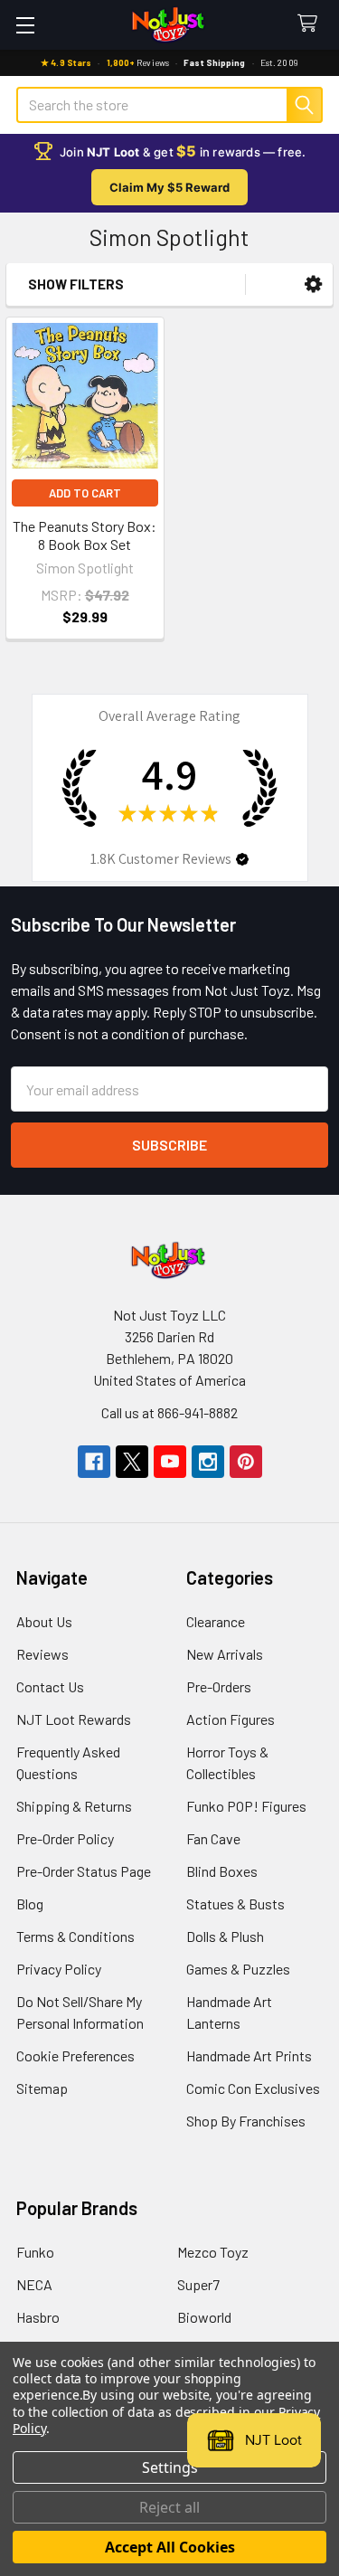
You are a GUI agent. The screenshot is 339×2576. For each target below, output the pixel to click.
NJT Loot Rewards (74, 1719)
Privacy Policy (59, 1969)
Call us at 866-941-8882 (169, 1412)
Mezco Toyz (213, 2252)
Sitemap (42, 2088)
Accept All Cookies (170, 2547)
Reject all (169, 2507)
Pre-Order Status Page (84, 1871)
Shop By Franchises (246, 2121)
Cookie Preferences (75, 2055)
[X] (132, 1462)
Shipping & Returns (74, 1806)
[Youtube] (170, 1462)
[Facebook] (94, 1462)
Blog (30, 1904)
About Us (44, 1621)
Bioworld (204, 2317)
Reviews (42, 1654)
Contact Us (50, 1686)
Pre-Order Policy (65, 1838)
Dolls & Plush (225, 1936)
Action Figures (231, 1719)
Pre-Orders (219, 1686)
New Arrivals (225, 1654)
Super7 (198, 2284)
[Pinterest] (246, 1462)
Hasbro (38, 2317)
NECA (34, 2284)
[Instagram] (208, 1462)
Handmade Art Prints (249, 2055)
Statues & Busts (235, 1904)
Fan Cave (213, 1838)
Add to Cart (85, 493)
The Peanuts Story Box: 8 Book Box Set (85, 535)
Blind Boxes (222, 1871)
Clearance (216, 1621)
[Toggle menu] (25, 25)
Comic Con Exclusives (253, 2088)
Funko (35, 2252)
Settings (170, 2467)
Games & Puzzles (238, 1969)
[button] (313, 284)
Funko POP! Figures (246, 1806)
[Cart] (311, 24)
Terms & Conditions (75, 1936)
